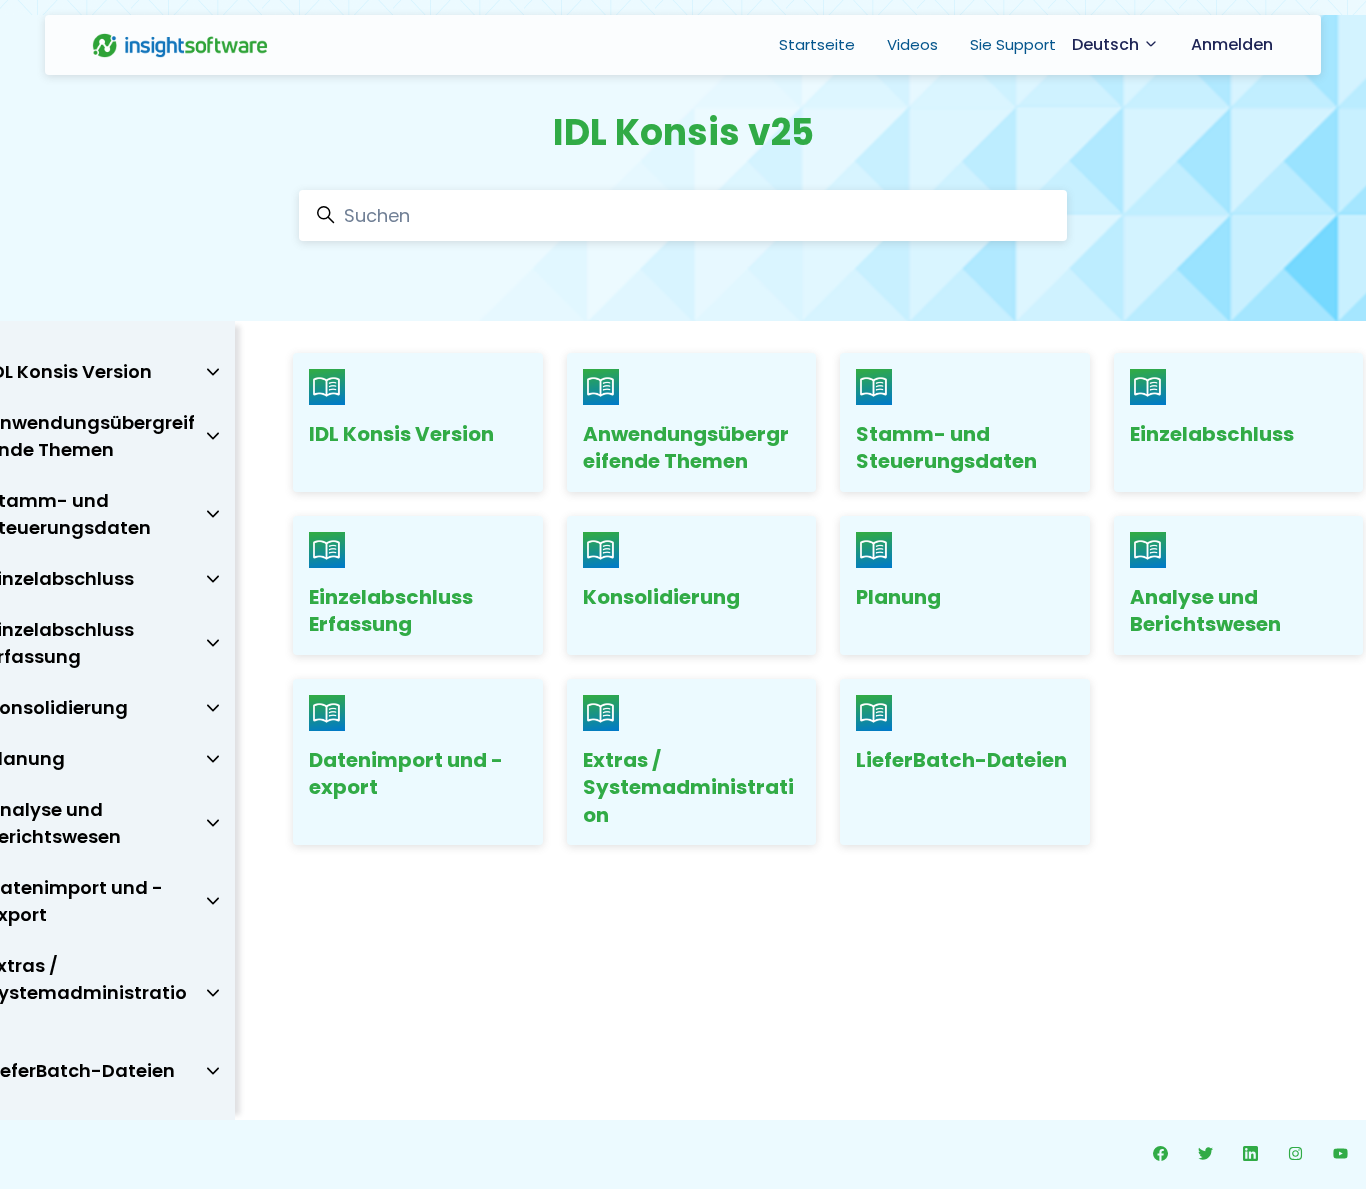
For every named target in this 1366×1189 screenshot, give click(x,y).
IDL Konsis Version (401, 434)
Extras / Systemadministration (688, 787)
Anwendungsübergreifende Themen (686, 448)
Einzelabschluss (1212, 434)
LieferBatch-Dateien (961, 760)
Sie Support (1013, 44)
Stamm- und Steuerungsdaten (946, 448)
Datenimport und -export (406, 774)
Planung (898, 597)
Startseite (817, 44)
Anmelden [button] (1232, 44)
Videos (912, 44)
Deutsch (1107, 44)
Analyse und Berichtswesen (1205, 611)
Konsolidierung (661, 597)
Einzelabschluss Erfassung (391, 611)
